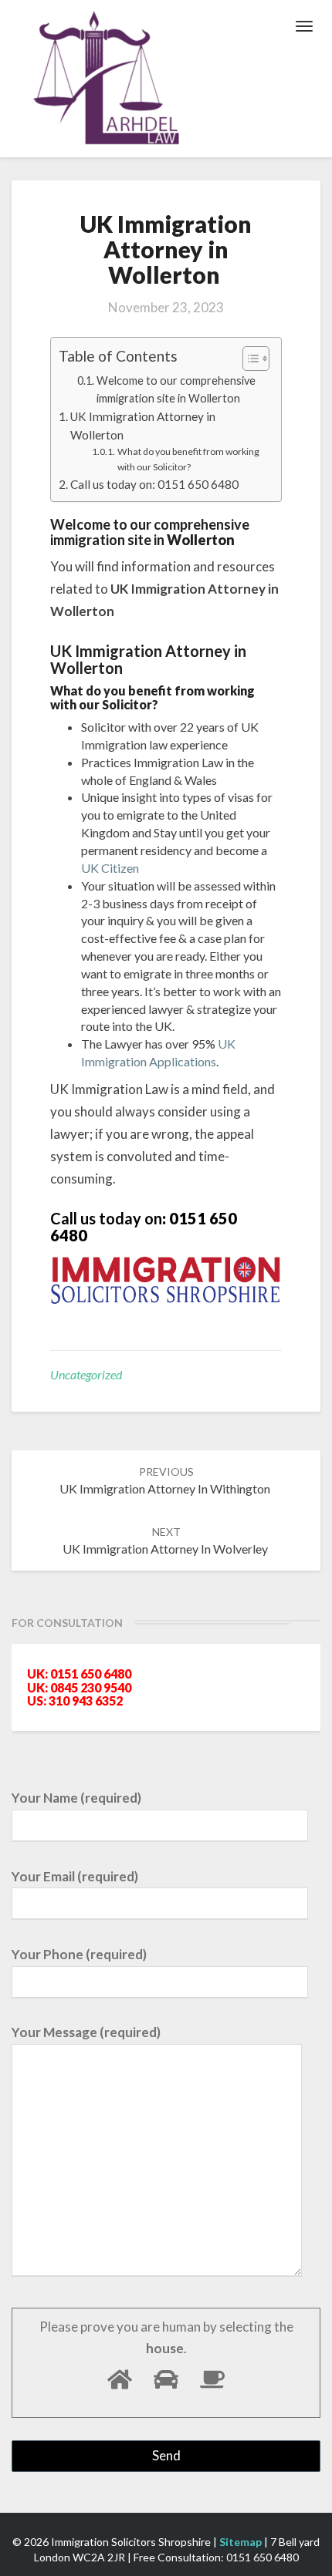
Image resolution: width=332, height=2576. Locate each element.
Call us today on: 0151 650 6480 (157, 484)
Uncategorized (86, 1374)
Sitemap (241, 2542)
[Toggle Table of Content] (248, 359)
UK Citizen (110, 868)
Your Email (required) (75, 1876)
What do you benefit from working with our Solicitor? (188, 459)
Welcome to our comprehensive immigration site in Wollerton (176, 389)
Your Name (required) (76, 1798)
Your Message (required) (86, 2032)
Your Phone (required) (79, 1954)
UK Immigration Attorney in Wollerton (143, 426)
